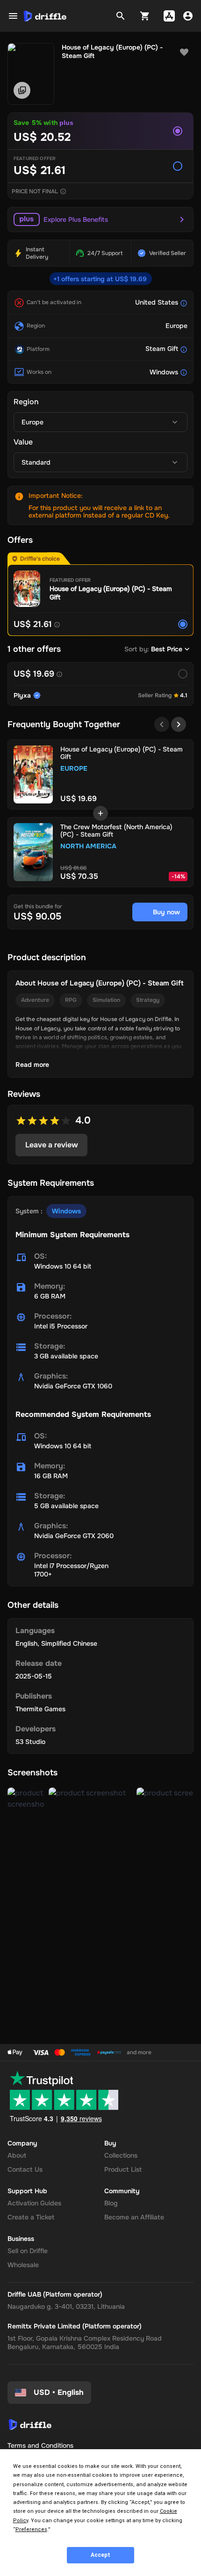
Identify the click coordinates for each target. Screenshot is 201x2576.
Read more (32, 1065)
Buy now (166, 912)
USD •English (59, 2392)
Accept (100, 2555)
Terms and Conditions (40, 2445)
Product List (123, 2169)
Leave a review (52, 1145)
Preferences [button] (31, 2529)
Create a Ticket (31, 2217)
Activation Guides (34, 2203)
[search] (121, 16)
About (17, 2155)
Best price (167, 649)
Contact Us (25, 2169)
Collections (121, 2155)
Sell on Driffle (28, 2251)
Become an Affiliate (134, 2217)
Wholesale (23, 2265)
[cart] (145, 16)
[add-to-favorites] (184, 52)
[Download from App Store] (169, 16)
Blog (111, 2203)
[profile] (188, 16)
